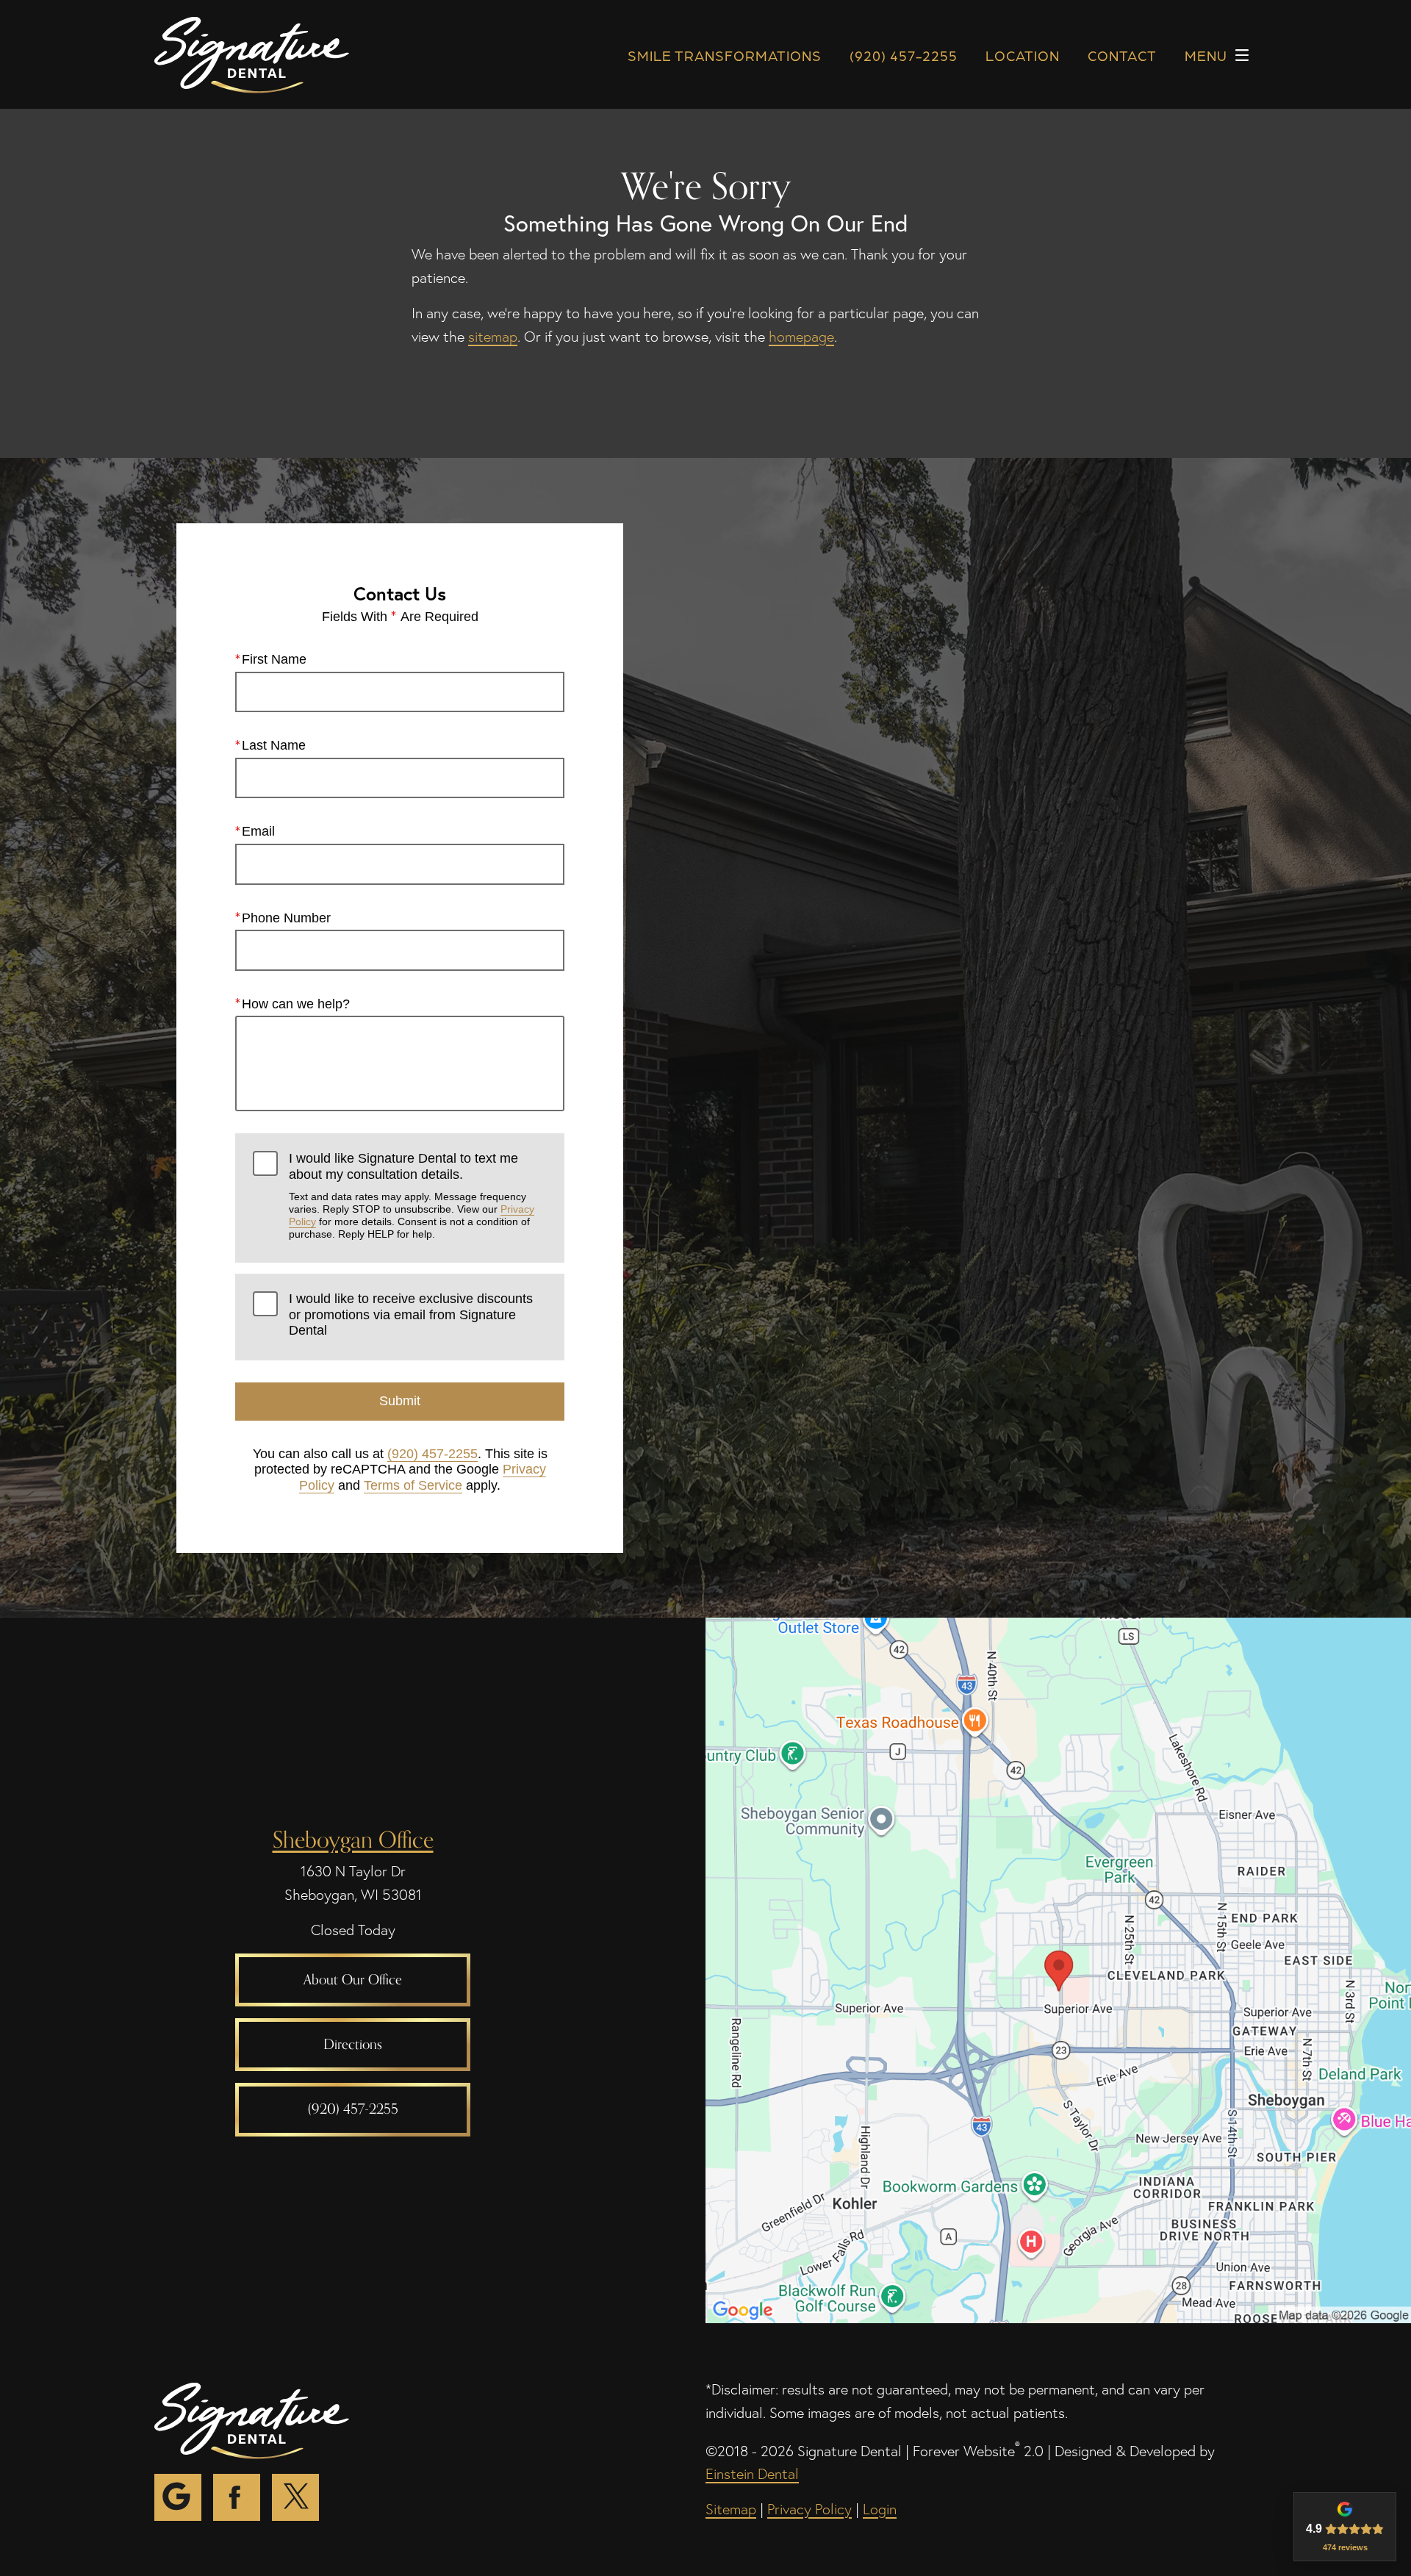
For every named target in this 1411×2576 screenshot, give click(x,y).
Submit (400, 1401)
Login (880, 2509)
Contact (1122, 55)
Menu (1206, 55)
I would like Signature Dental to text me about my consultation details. (412, 1195)
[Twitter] (295, 2497)
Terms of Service (413, 1485)
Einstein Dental (752, 2474)
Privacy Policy (809, 2509)
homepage (801, 337)
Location (1023, 55)
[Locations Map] (1058, 1968)
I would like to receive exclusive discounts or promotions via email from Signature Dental (411, 1314)
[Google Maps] (178, 2497)
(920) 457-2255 (432, 1454)
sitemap (493, 337)
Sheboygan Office (353, 1839)
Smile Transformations (725, 55)
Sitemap (731, 2509)
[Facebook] (237, 2497)
